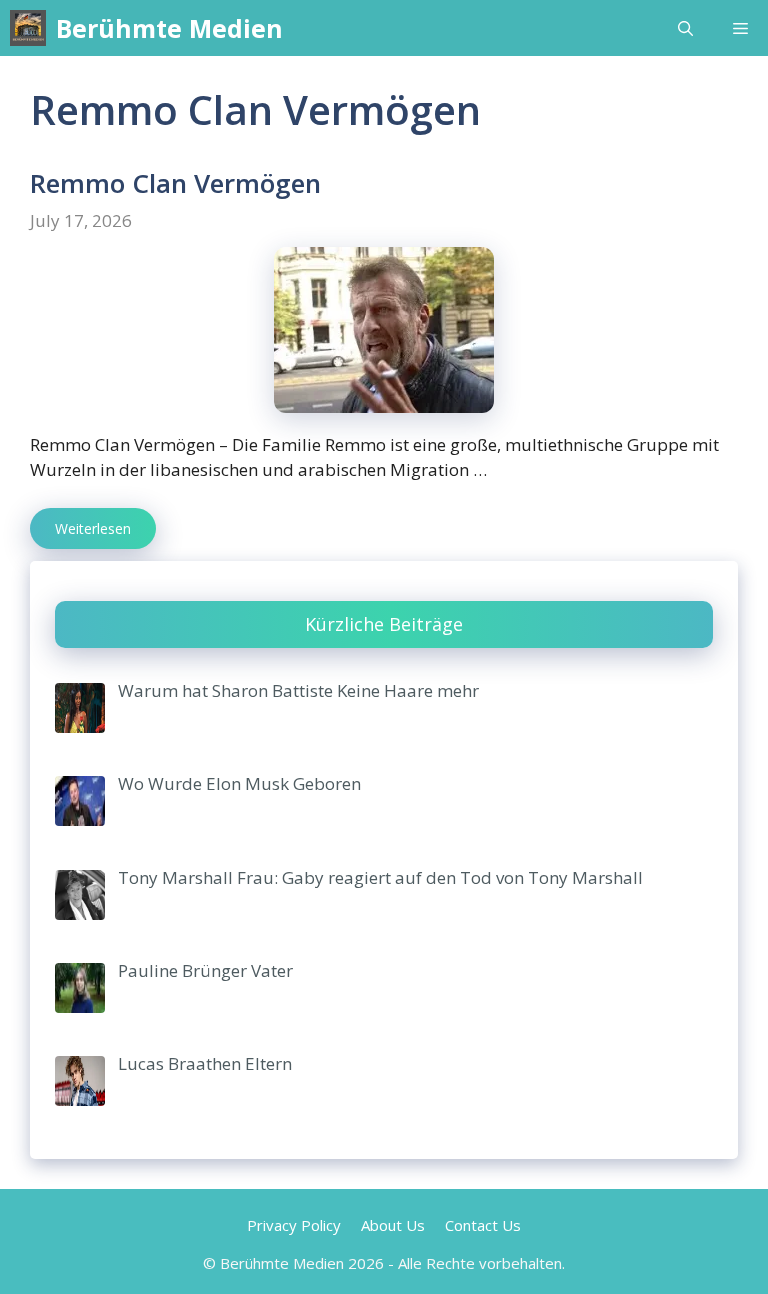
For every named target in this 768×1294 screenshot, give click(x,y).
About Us (393, 1225)
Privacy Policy (294, 1225)
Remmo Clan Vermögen (175, 183)
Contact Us (483, 1225)
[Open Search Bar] (685, 28)
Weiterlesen (93, 528)
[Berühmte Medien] (28, 28)
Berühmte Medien (169, 28)
